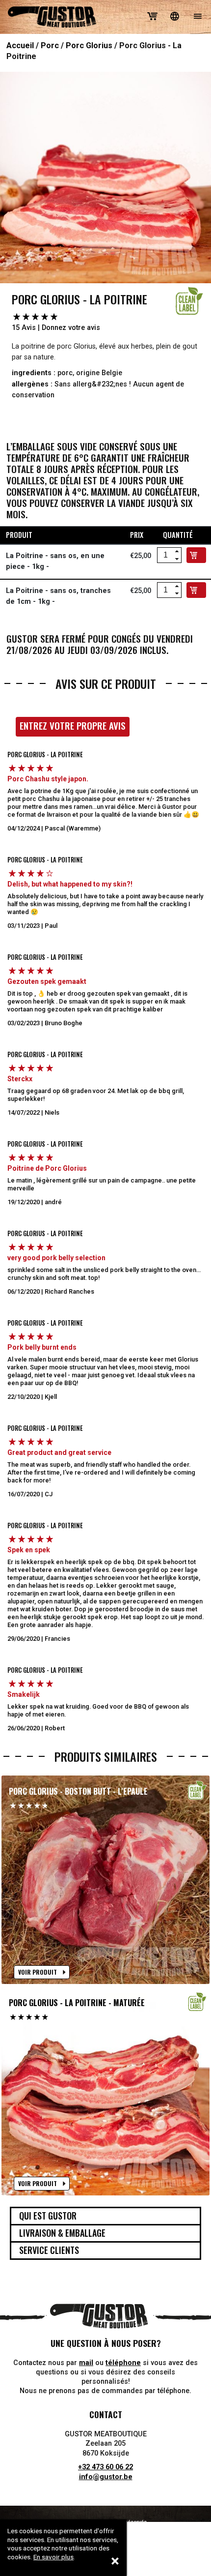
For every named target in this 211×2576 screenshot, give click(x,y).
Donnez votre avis (71, 328)
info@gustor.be (106, 2477)
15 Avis (24, 328)
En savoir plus (53, 2557)
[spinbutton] (165, 555)
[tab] (105, 2216)
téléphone (123, 2363)
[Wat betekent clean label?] (189, 301)
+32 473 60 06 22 (105, 2467)
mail (86, 2363)
